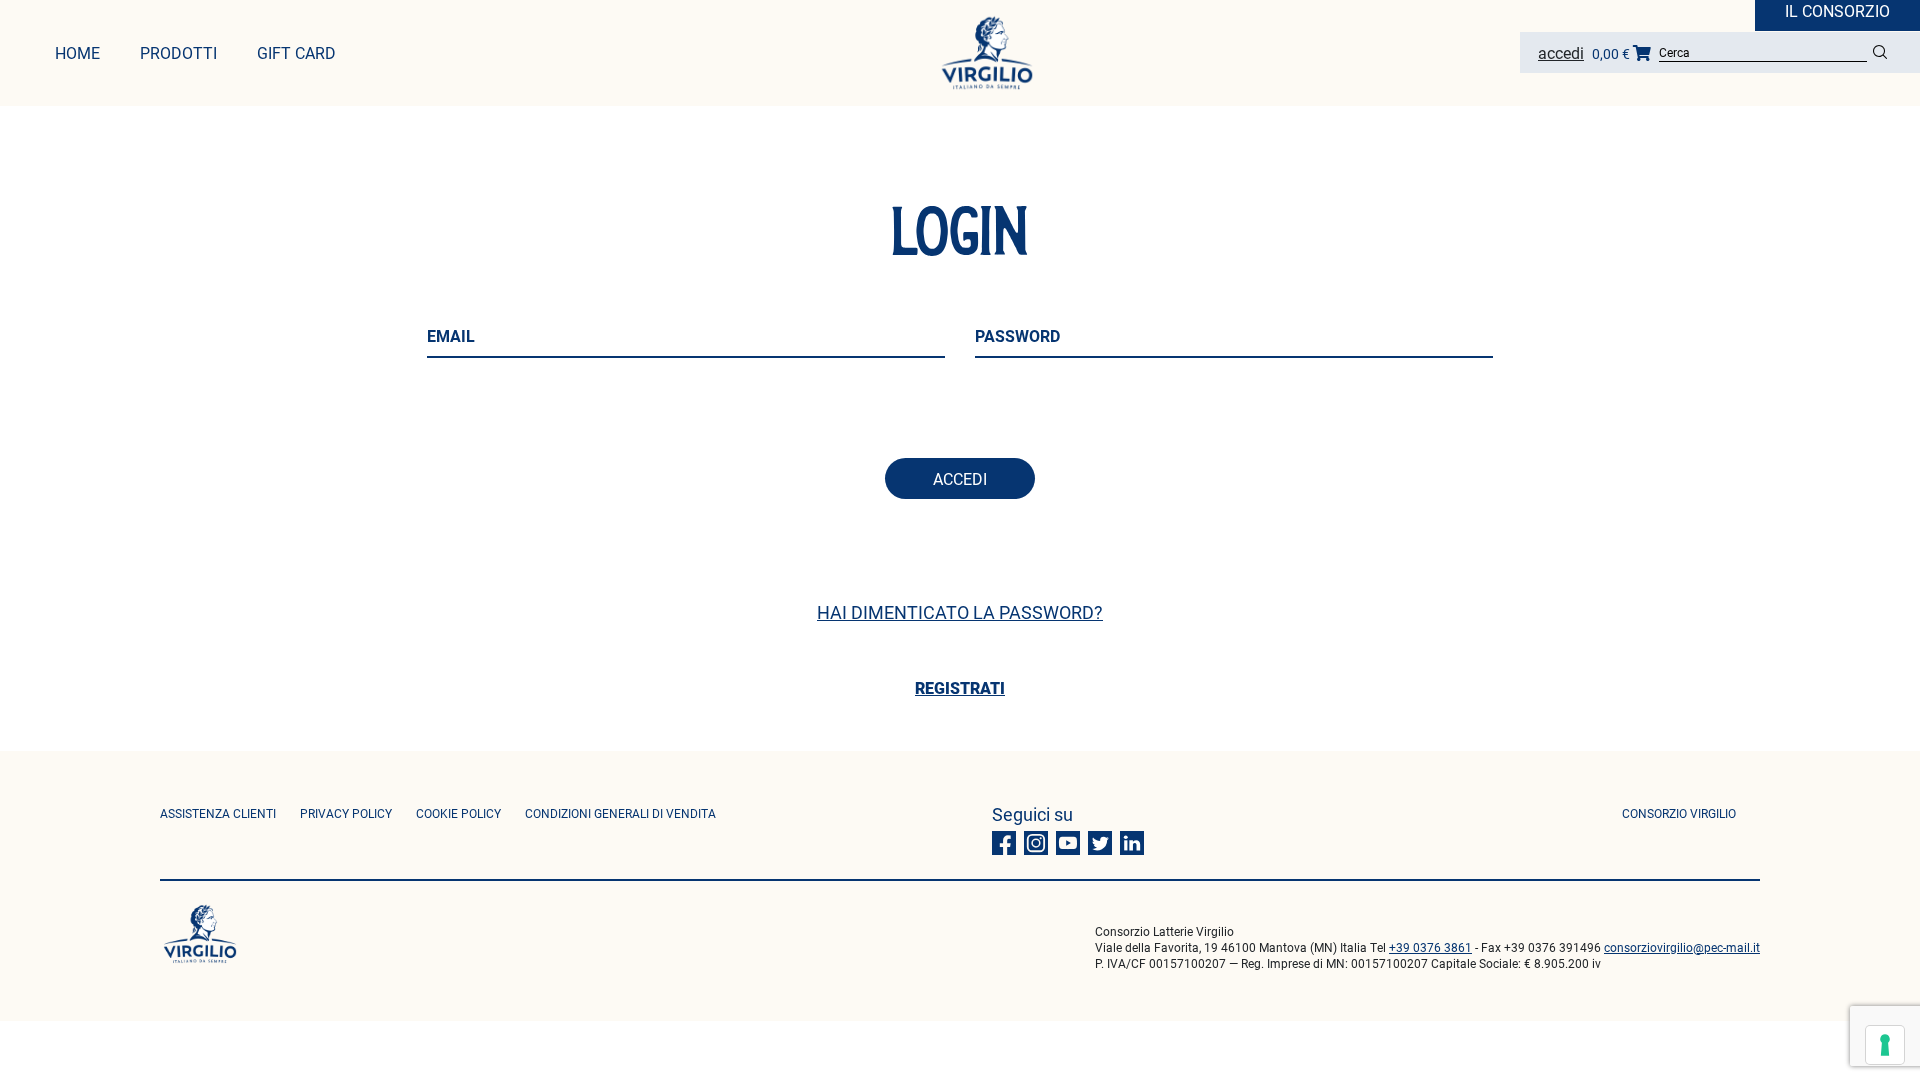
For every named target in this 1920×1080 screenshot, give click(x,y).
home (77, 52)
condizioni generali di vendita (620, 813)
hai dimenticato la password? (960, 612)
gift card (296, 52)
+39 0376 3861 (1430, 947)
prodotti (178, 52)
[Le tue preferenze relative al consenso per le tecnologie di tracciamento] (1885, 1045)
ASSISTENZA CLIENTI (218, 813)
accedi (960, 478)
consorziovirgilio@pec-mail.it (1682, 947)
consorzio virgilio (1679, 813)
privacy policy (346, 813)
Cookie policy (458, 813)
